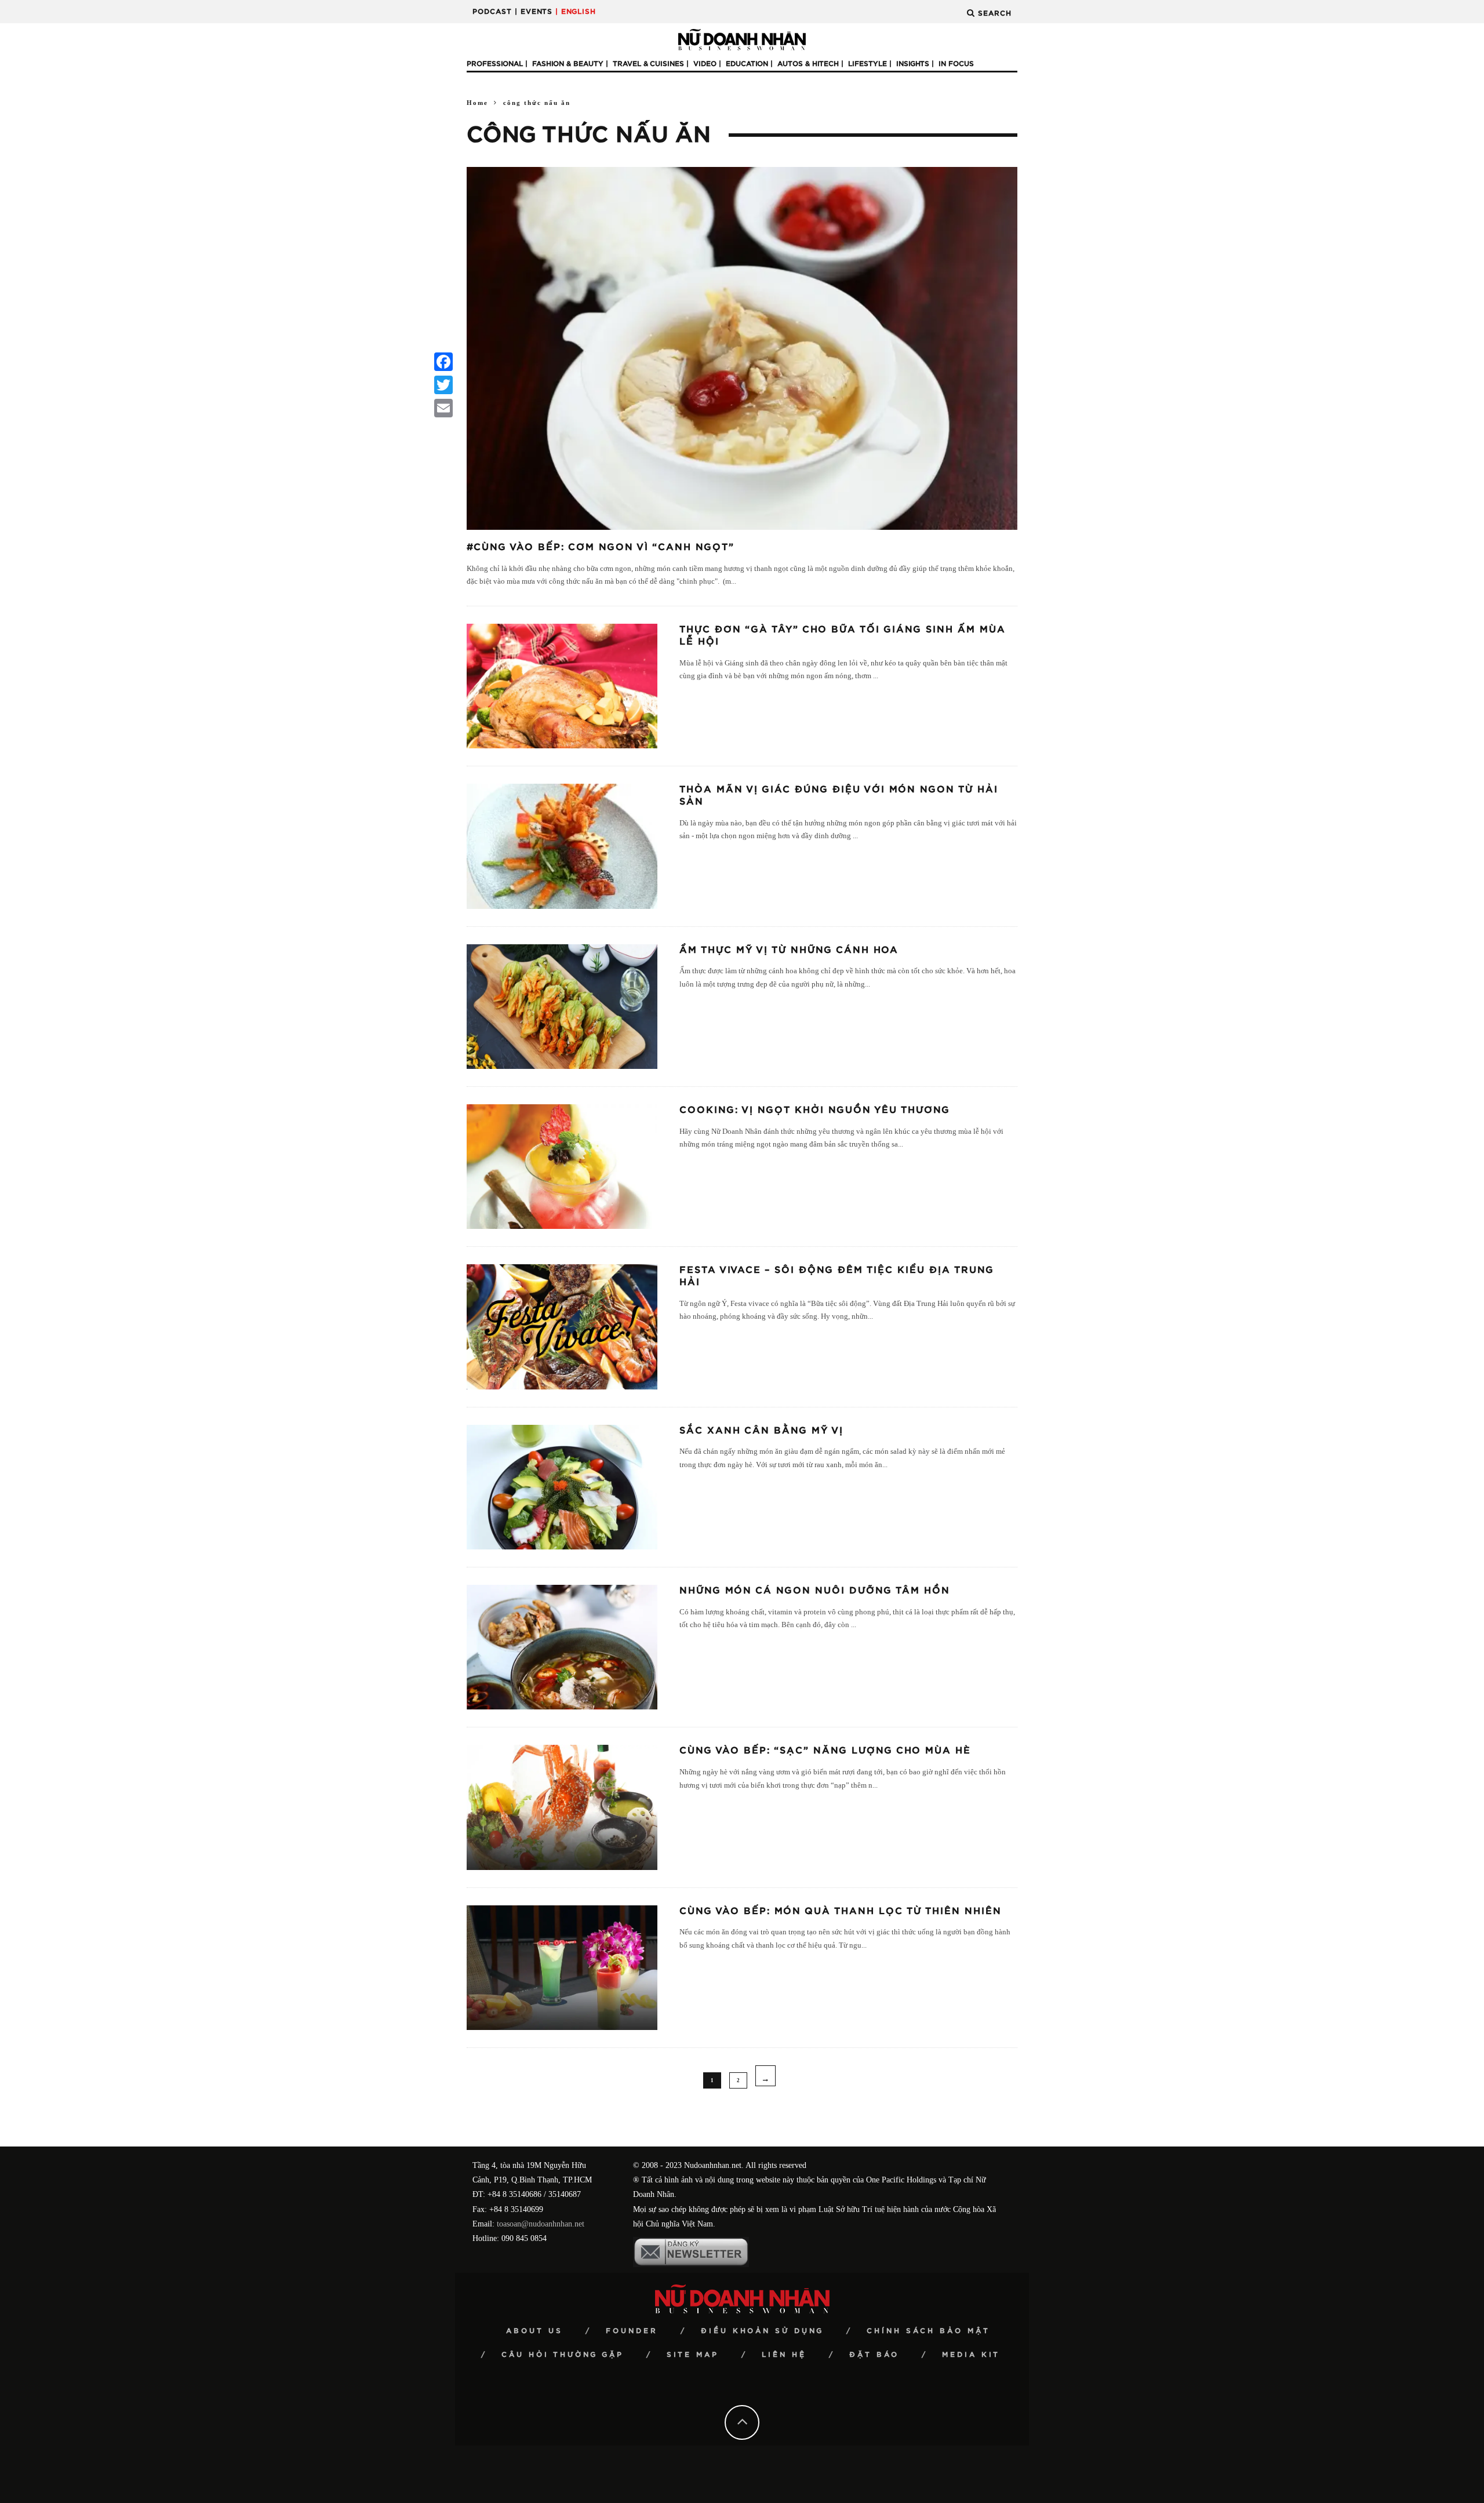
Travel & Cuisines (648, 64)
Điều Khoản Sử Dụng (762, 2331)
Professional (495, 64)
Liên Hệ (784, 2355)
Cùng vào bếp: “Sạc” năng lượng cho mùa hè (825, 1751)
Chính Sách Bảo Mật (928, 2331)
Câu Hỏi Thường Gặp (563, 2355)
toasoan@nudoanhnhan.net (541, 2224)
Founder (632, 2331)
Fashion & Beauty (568, 64)
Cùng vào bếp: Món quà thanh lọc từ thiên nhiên (841, 1911)
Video (705, 64)
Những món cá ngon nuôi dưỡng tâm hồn (815, 1591)
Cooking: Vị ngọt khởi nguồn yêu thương (815, 1110)
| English (576, 12)
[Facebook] (443, 362)
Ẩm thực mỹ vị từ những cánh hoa (789, 950)
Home (477, 103)
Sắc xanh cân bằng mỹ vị (761, 1431)
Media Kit (971, 2355)
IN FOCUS (956, 64)
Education (747, 64)
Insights (913, 64)
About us (534, 2331)
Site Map (693, 2355)
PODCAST (492, 12)
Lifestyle (868, 64)
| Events (534, 12)
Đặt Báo (874, 2355)
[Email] (443, 408)
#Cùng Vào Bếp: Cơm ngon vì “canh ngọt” (601, 547)
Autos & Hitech (808, 64)
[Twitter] (443, 385)
